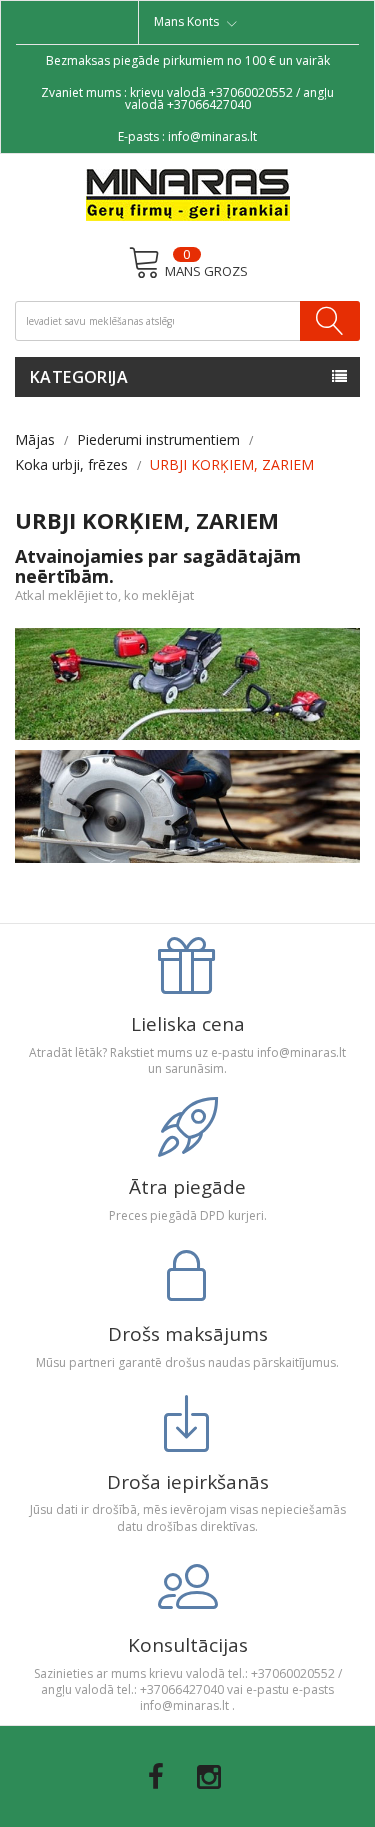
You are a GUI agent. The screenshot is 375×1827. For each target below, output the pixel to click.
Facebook (156, 1777)
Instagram (209, 1777)
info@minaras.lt (212, 136)
